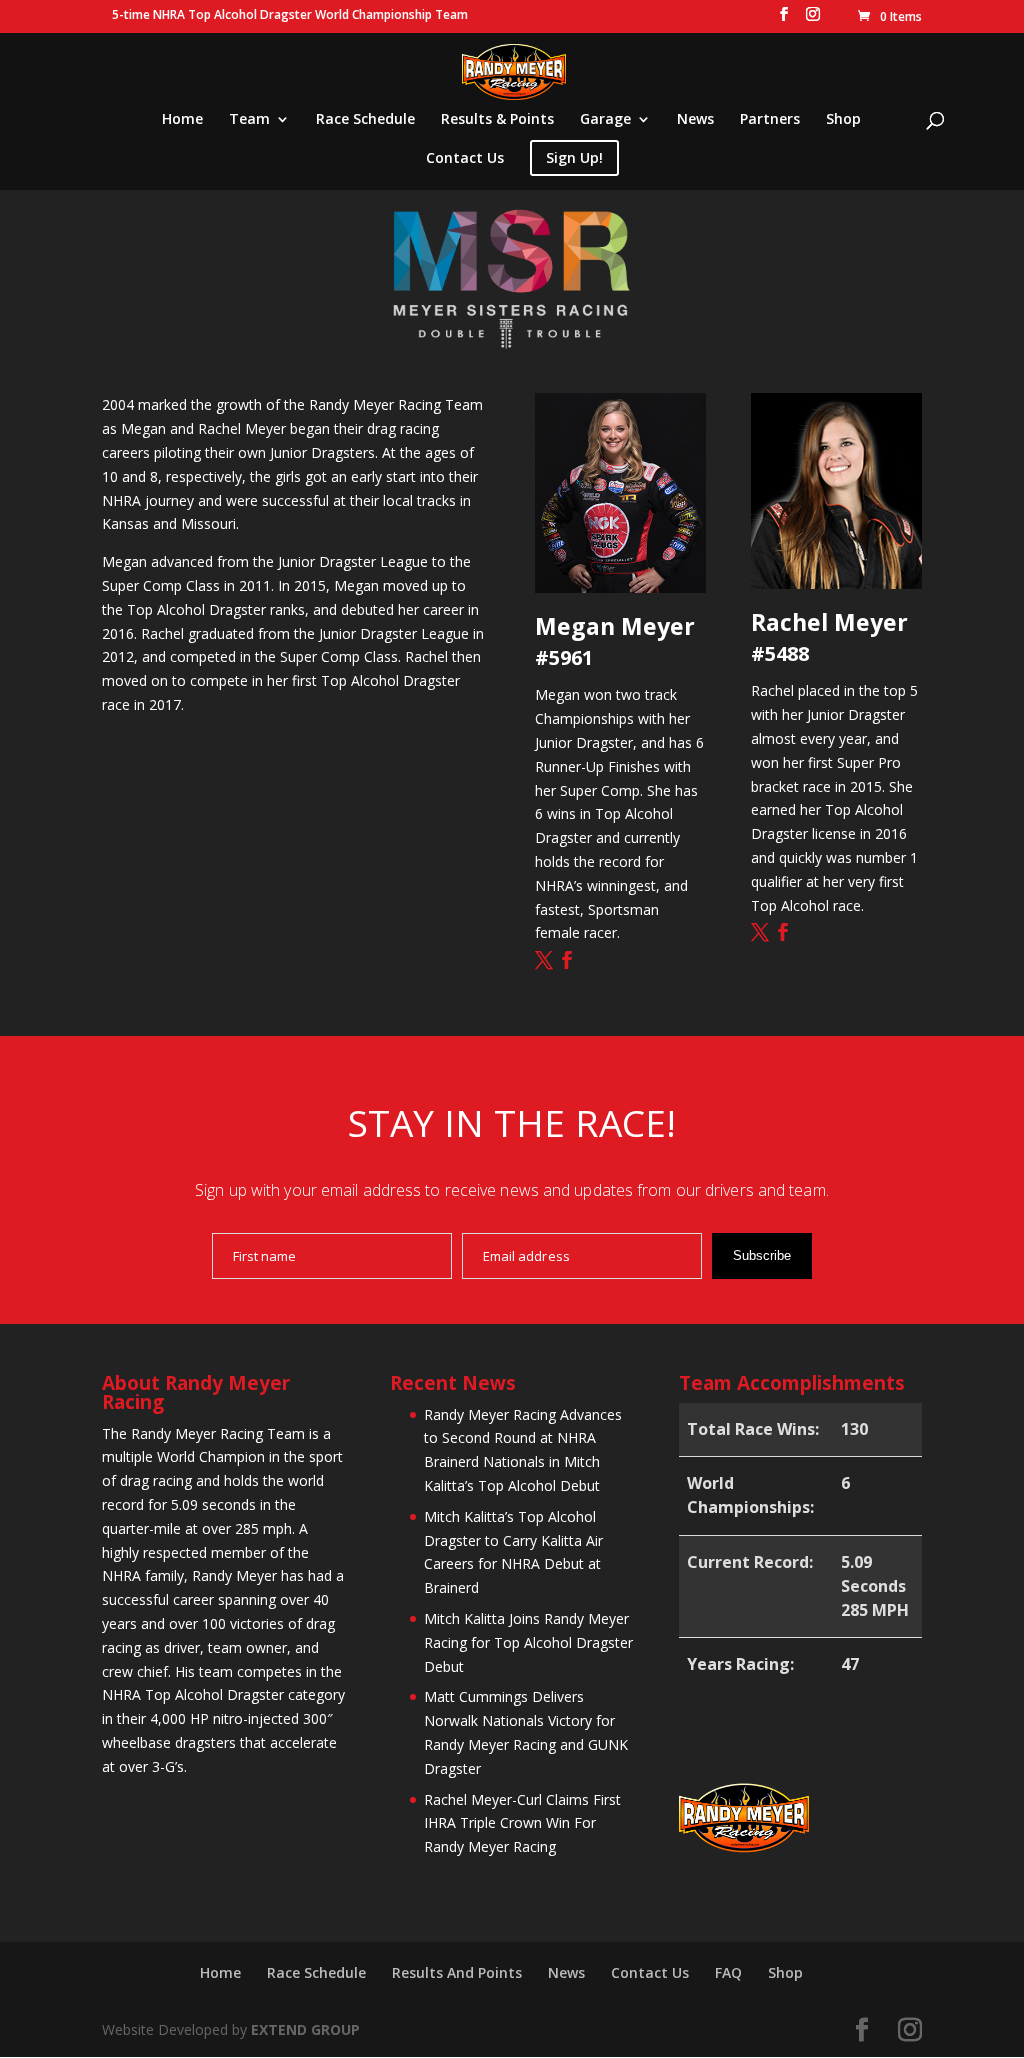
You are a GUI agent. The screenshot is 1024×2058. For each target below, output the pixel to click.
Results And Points (457, 1972)
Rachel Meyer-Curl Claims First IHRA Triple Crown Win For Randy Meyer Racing (522, 1823)
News (695, 120)
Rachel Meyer (829, 622)
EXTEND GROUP (305, 2029)
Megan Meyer (615, 626)
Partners (770, 120)
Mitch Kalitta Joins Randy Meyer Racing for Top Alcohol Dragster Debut (528, 1642)
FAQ (728, 1972)
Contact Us (465, 159)
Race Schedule (365, 120)
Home (182, 120)
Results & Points (497, 120)
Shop (843, 120)
